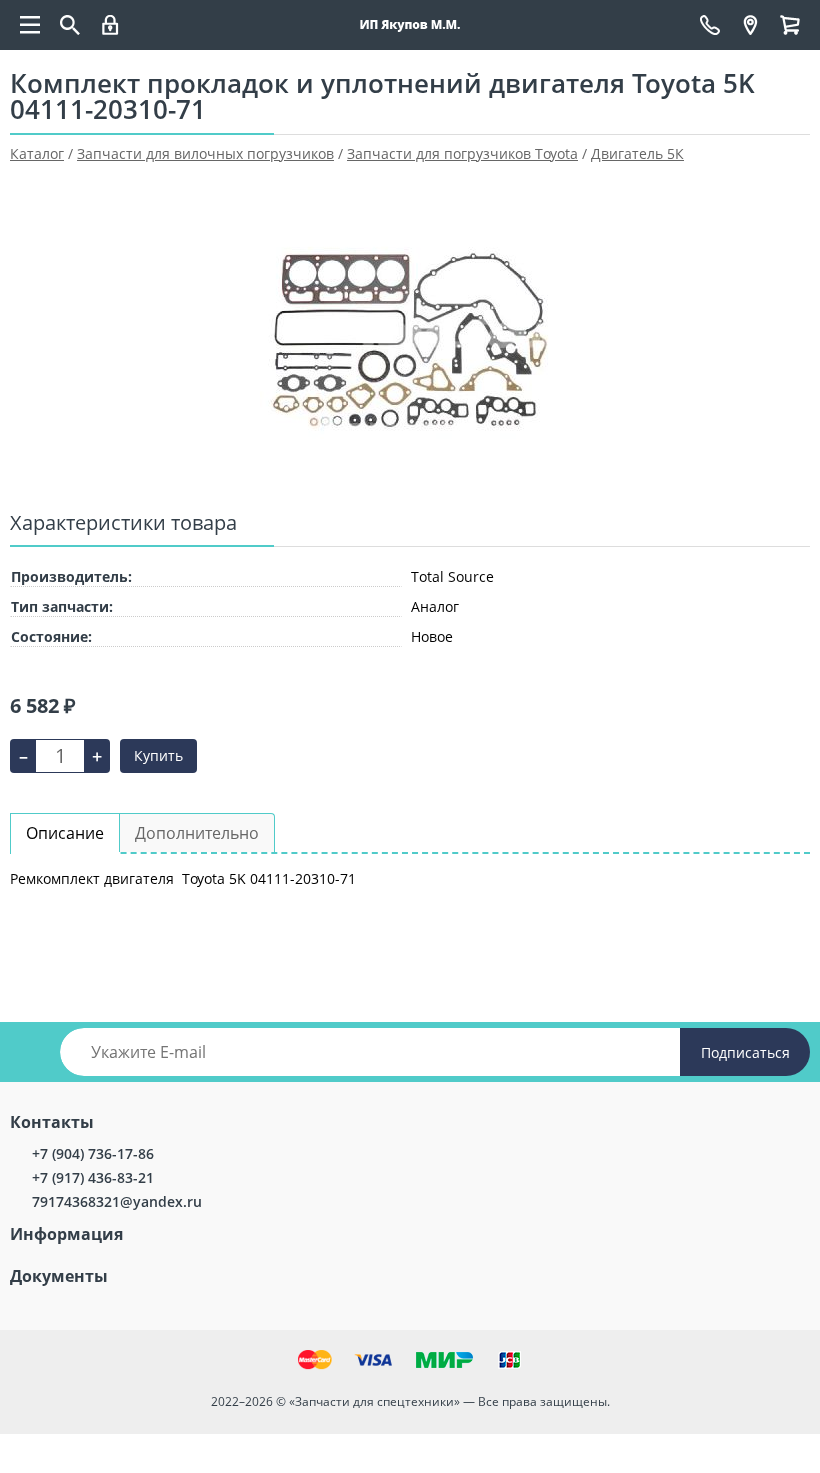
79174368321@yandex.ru (117, 1201)
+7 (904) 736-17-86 (93, 1153)
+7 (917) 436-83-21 (93, 1177)
